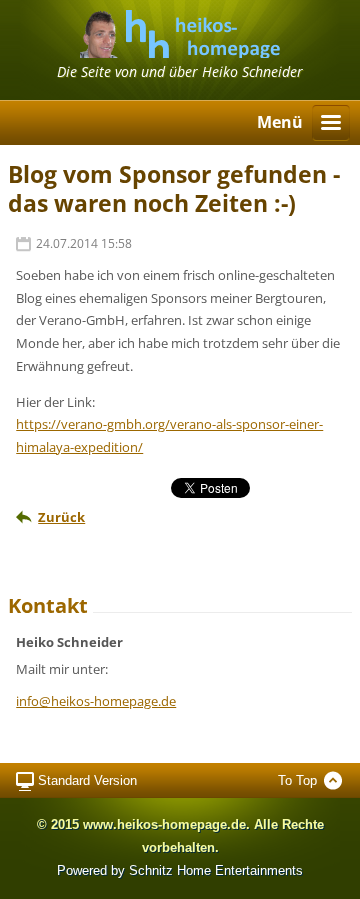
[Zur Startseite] (180, 51)
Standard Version (87, 780)
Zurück (61, 517)
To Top (297, 780)
